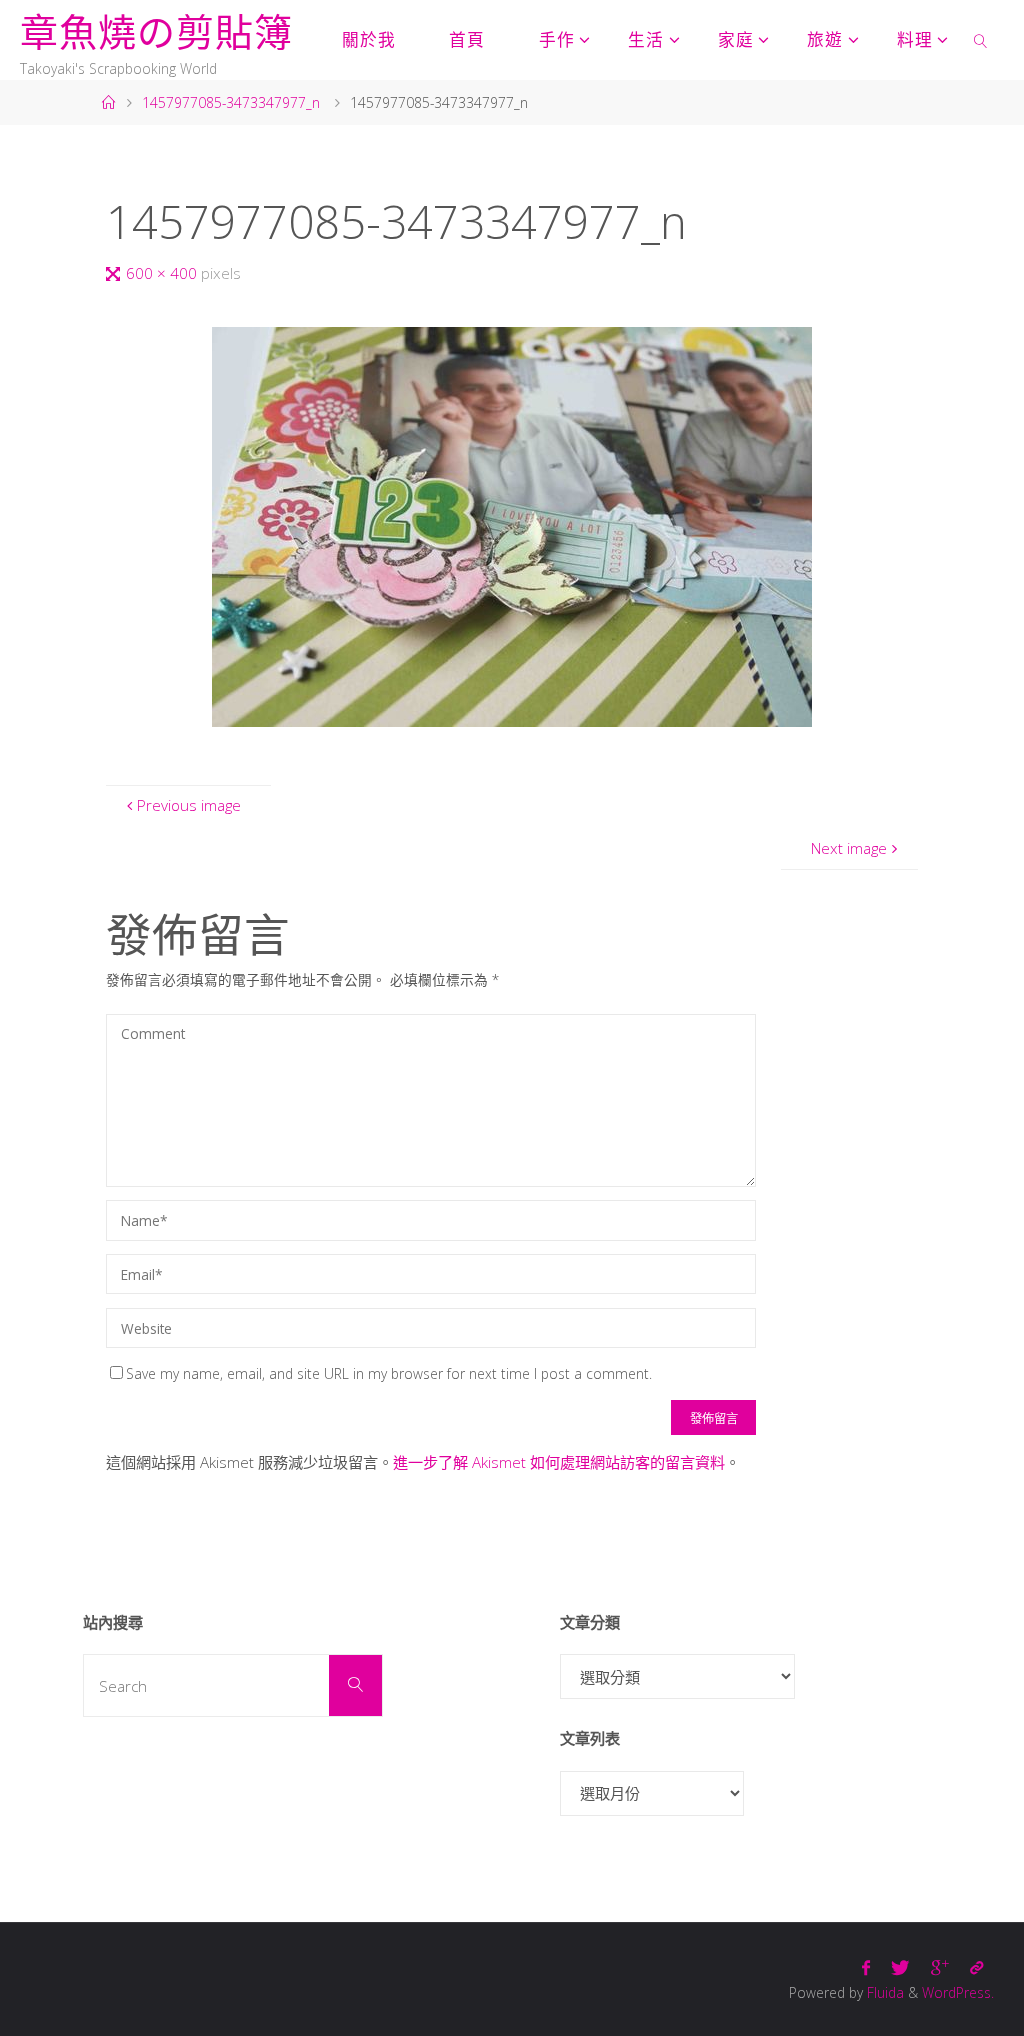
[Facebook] (866, 1967)
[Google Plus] (939, 1967)
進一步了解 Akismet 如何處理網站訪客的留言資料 (559, 1462)
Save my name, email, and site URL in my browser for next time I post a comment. (389, 1373)
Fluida (883, 1992)
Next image (849, 848)
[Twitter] (900, 1967)
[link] (981, 40)
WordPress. (958, 1992)
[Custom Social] (976, 1967)
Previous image (189, 805)
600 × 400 (163, 273)
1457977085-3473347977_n (231, 102)
